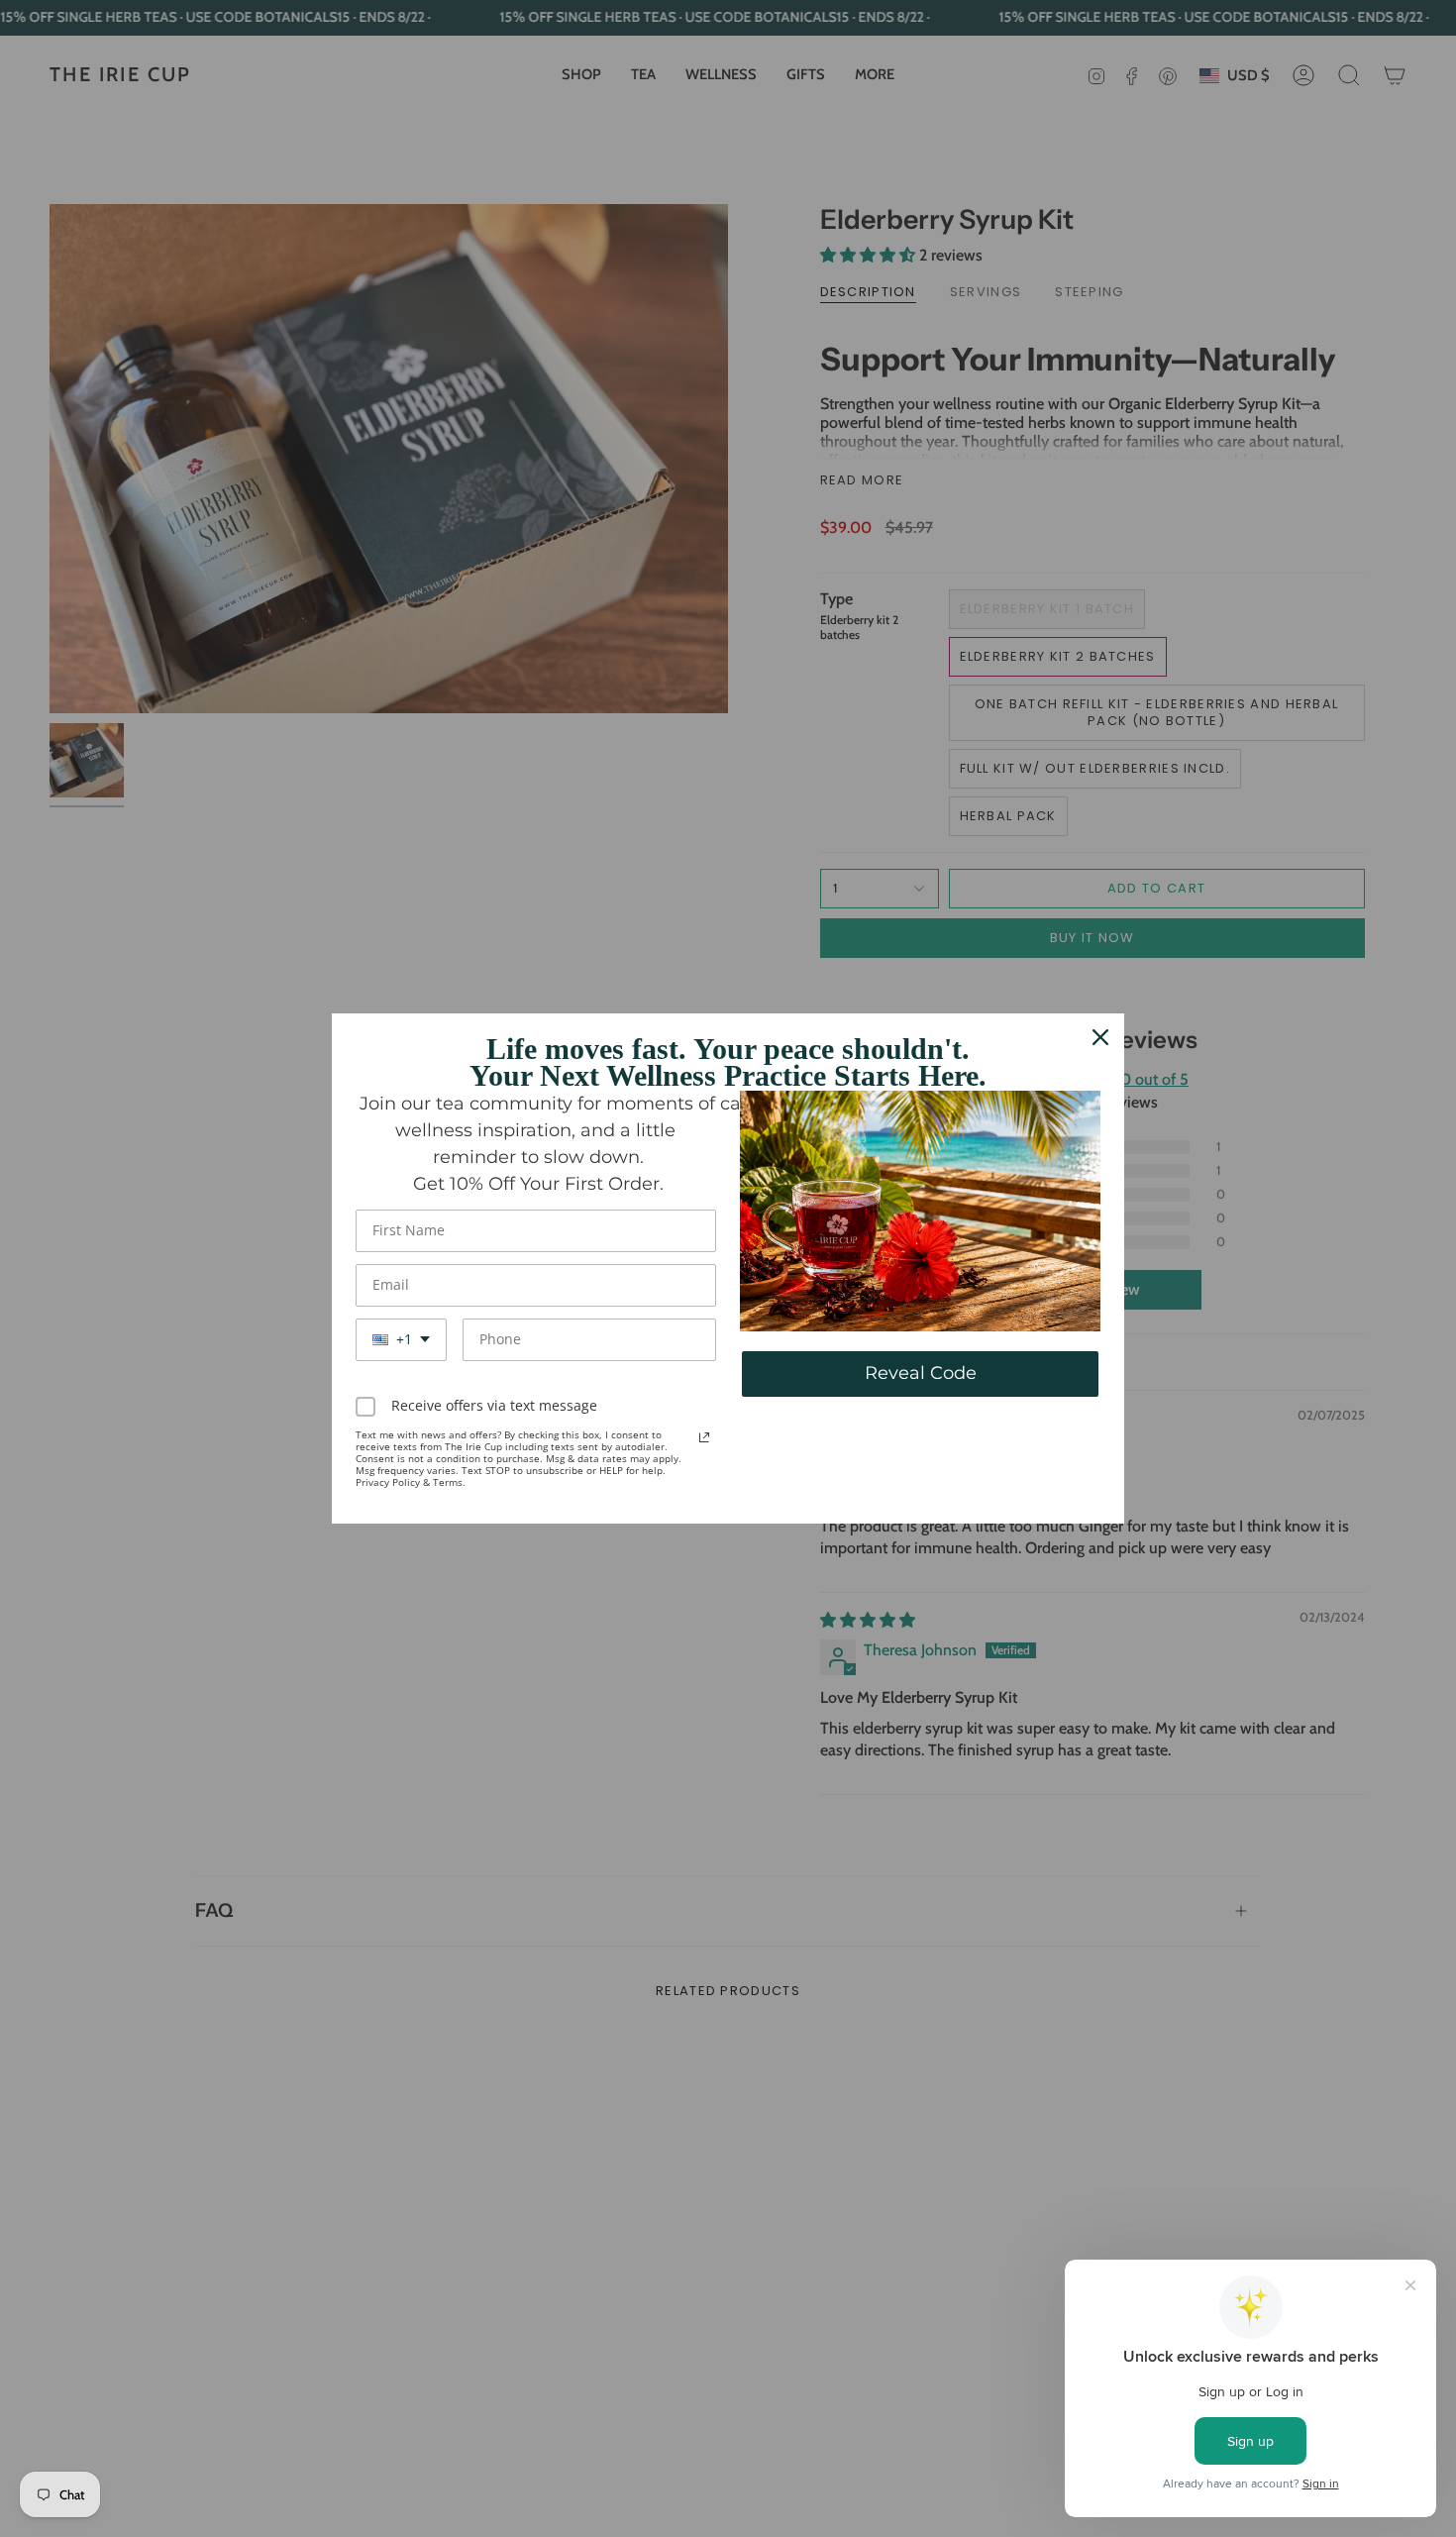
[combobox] (401, 1340)
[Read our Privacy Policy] (704, 1437)
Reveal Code (921, 1373)
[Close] (1100, 1037)
